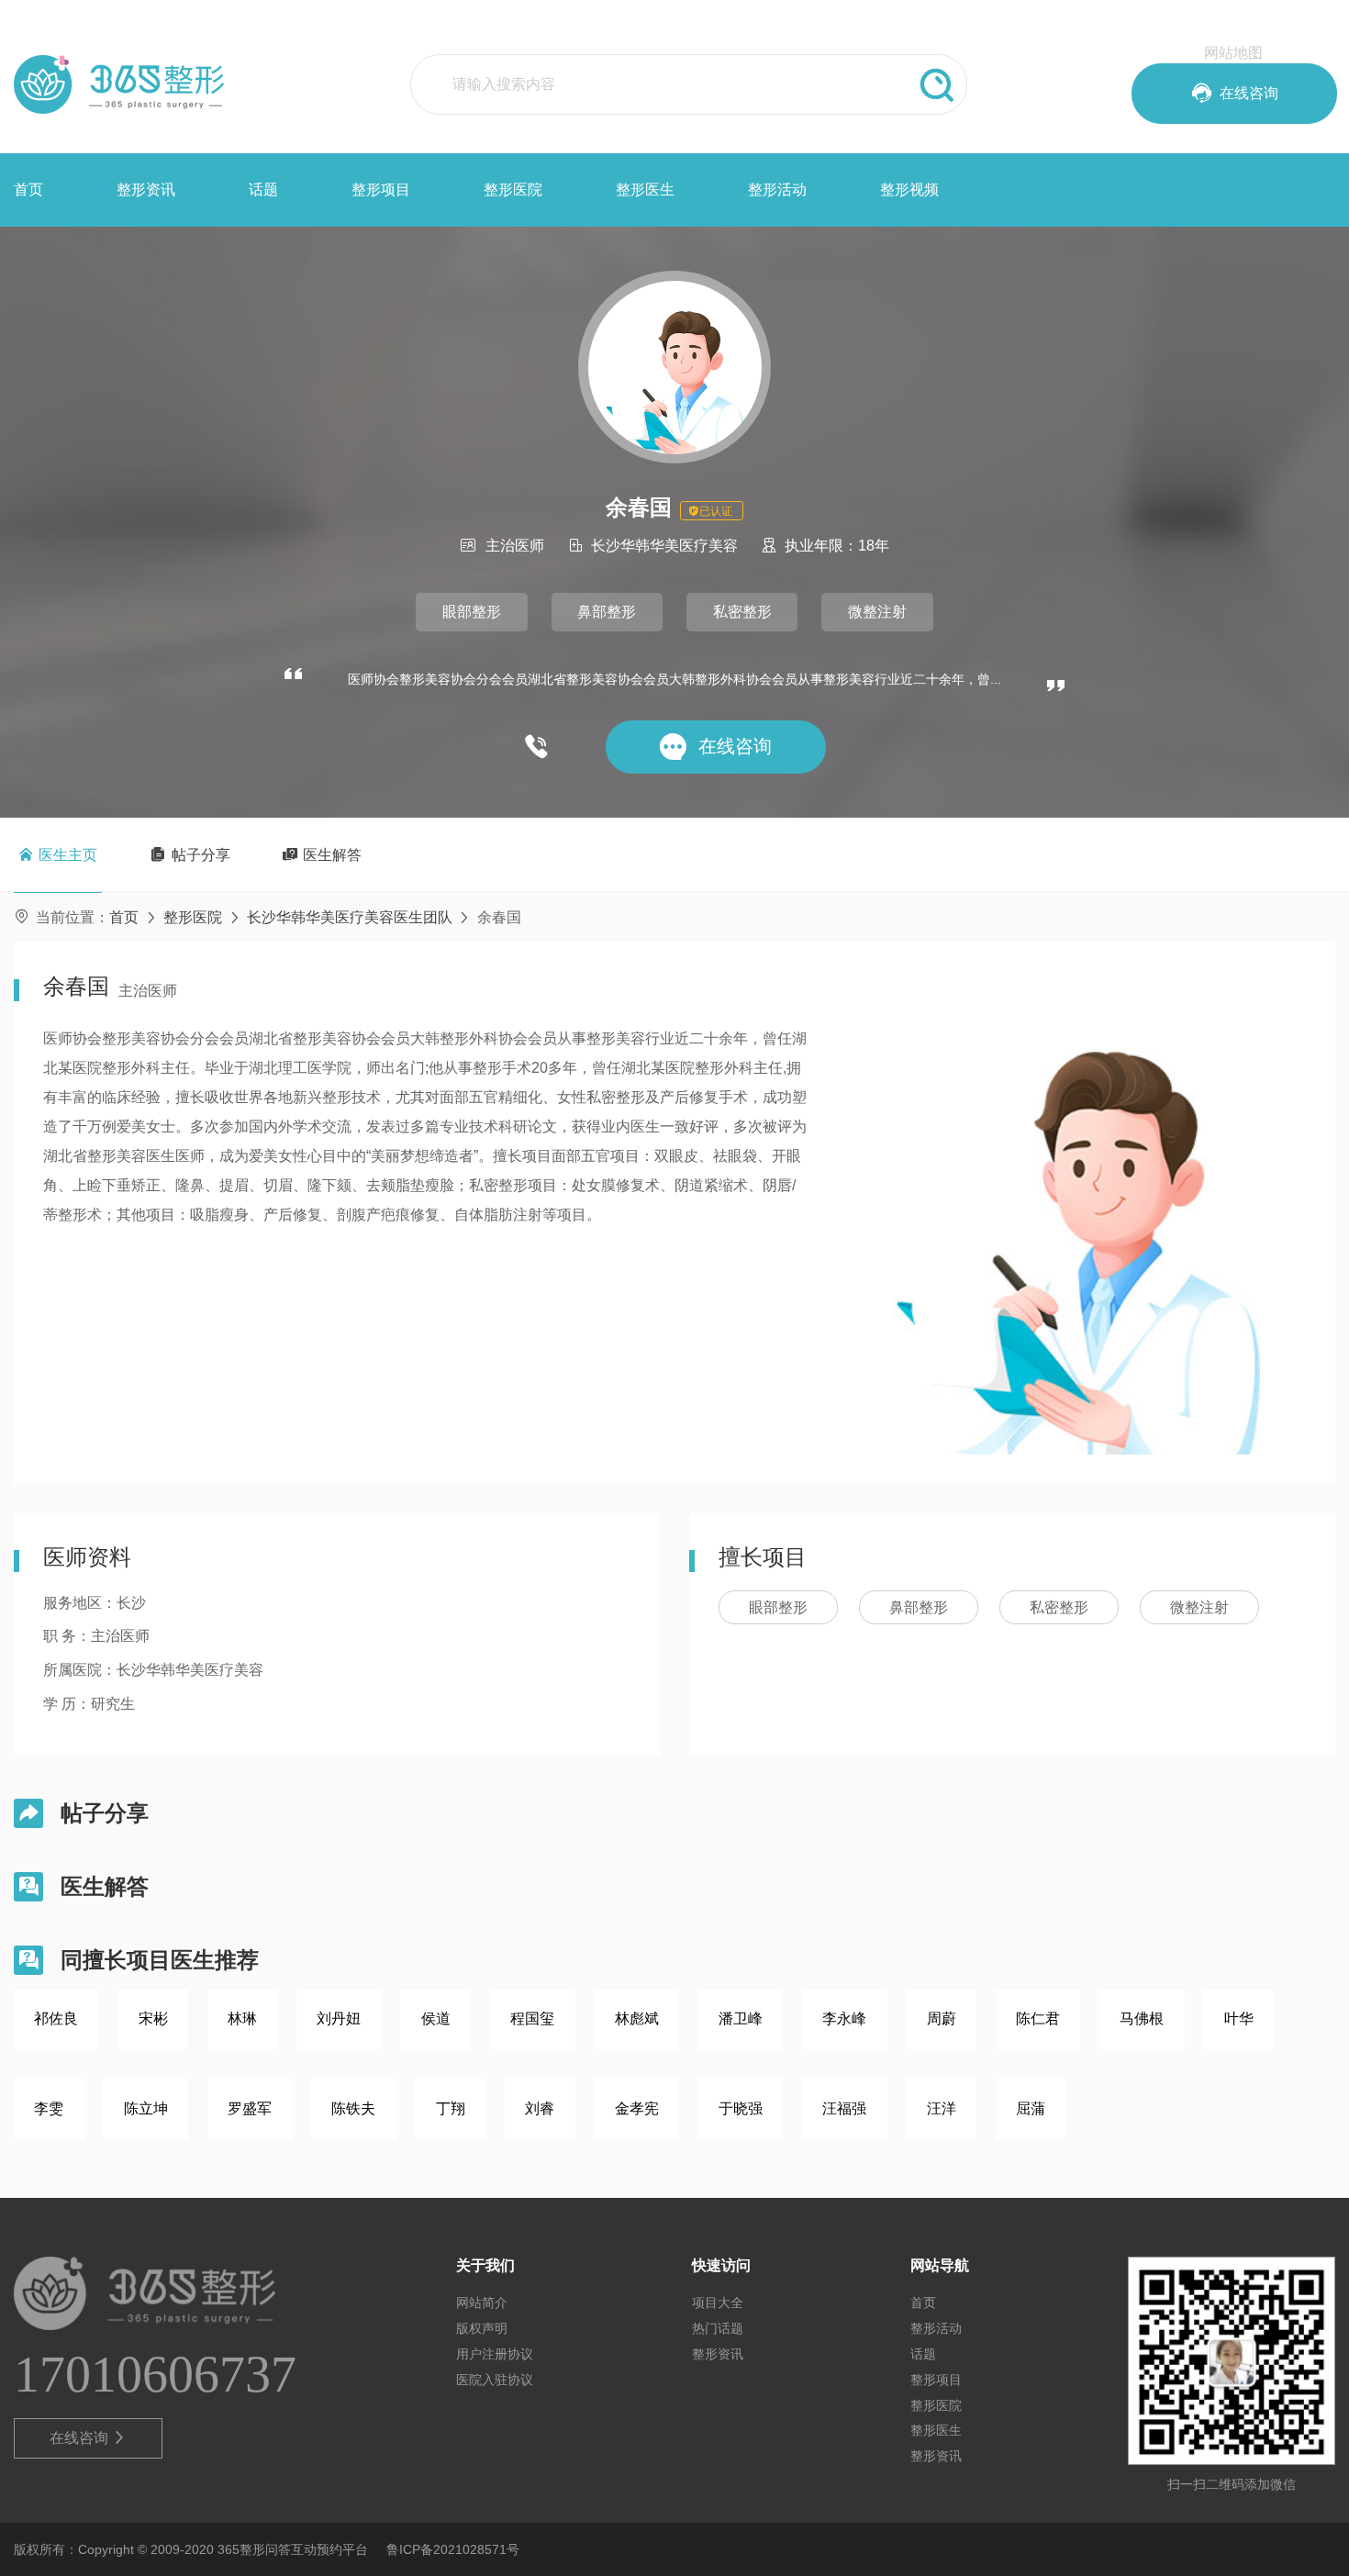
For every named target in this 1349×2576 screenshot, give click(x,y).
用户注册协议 (495, 2354)
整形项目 (381, 190)
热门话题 (718, 2328)
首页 (28, 190)
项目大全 (718, 2303)
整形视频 (909, 190)
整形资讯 (146, 190)
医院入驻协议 (495, 2380)
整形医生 (645, 190)
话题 (263, 190)
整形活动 (777, 190)
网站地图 (1233, 53)
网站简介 (482, 2303)
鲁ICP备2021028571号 (453, 2549)
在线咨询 (89, 2438)
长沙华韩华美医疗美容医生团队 (350, 917)
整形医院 (513, 190)
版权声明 (482, 2328)
